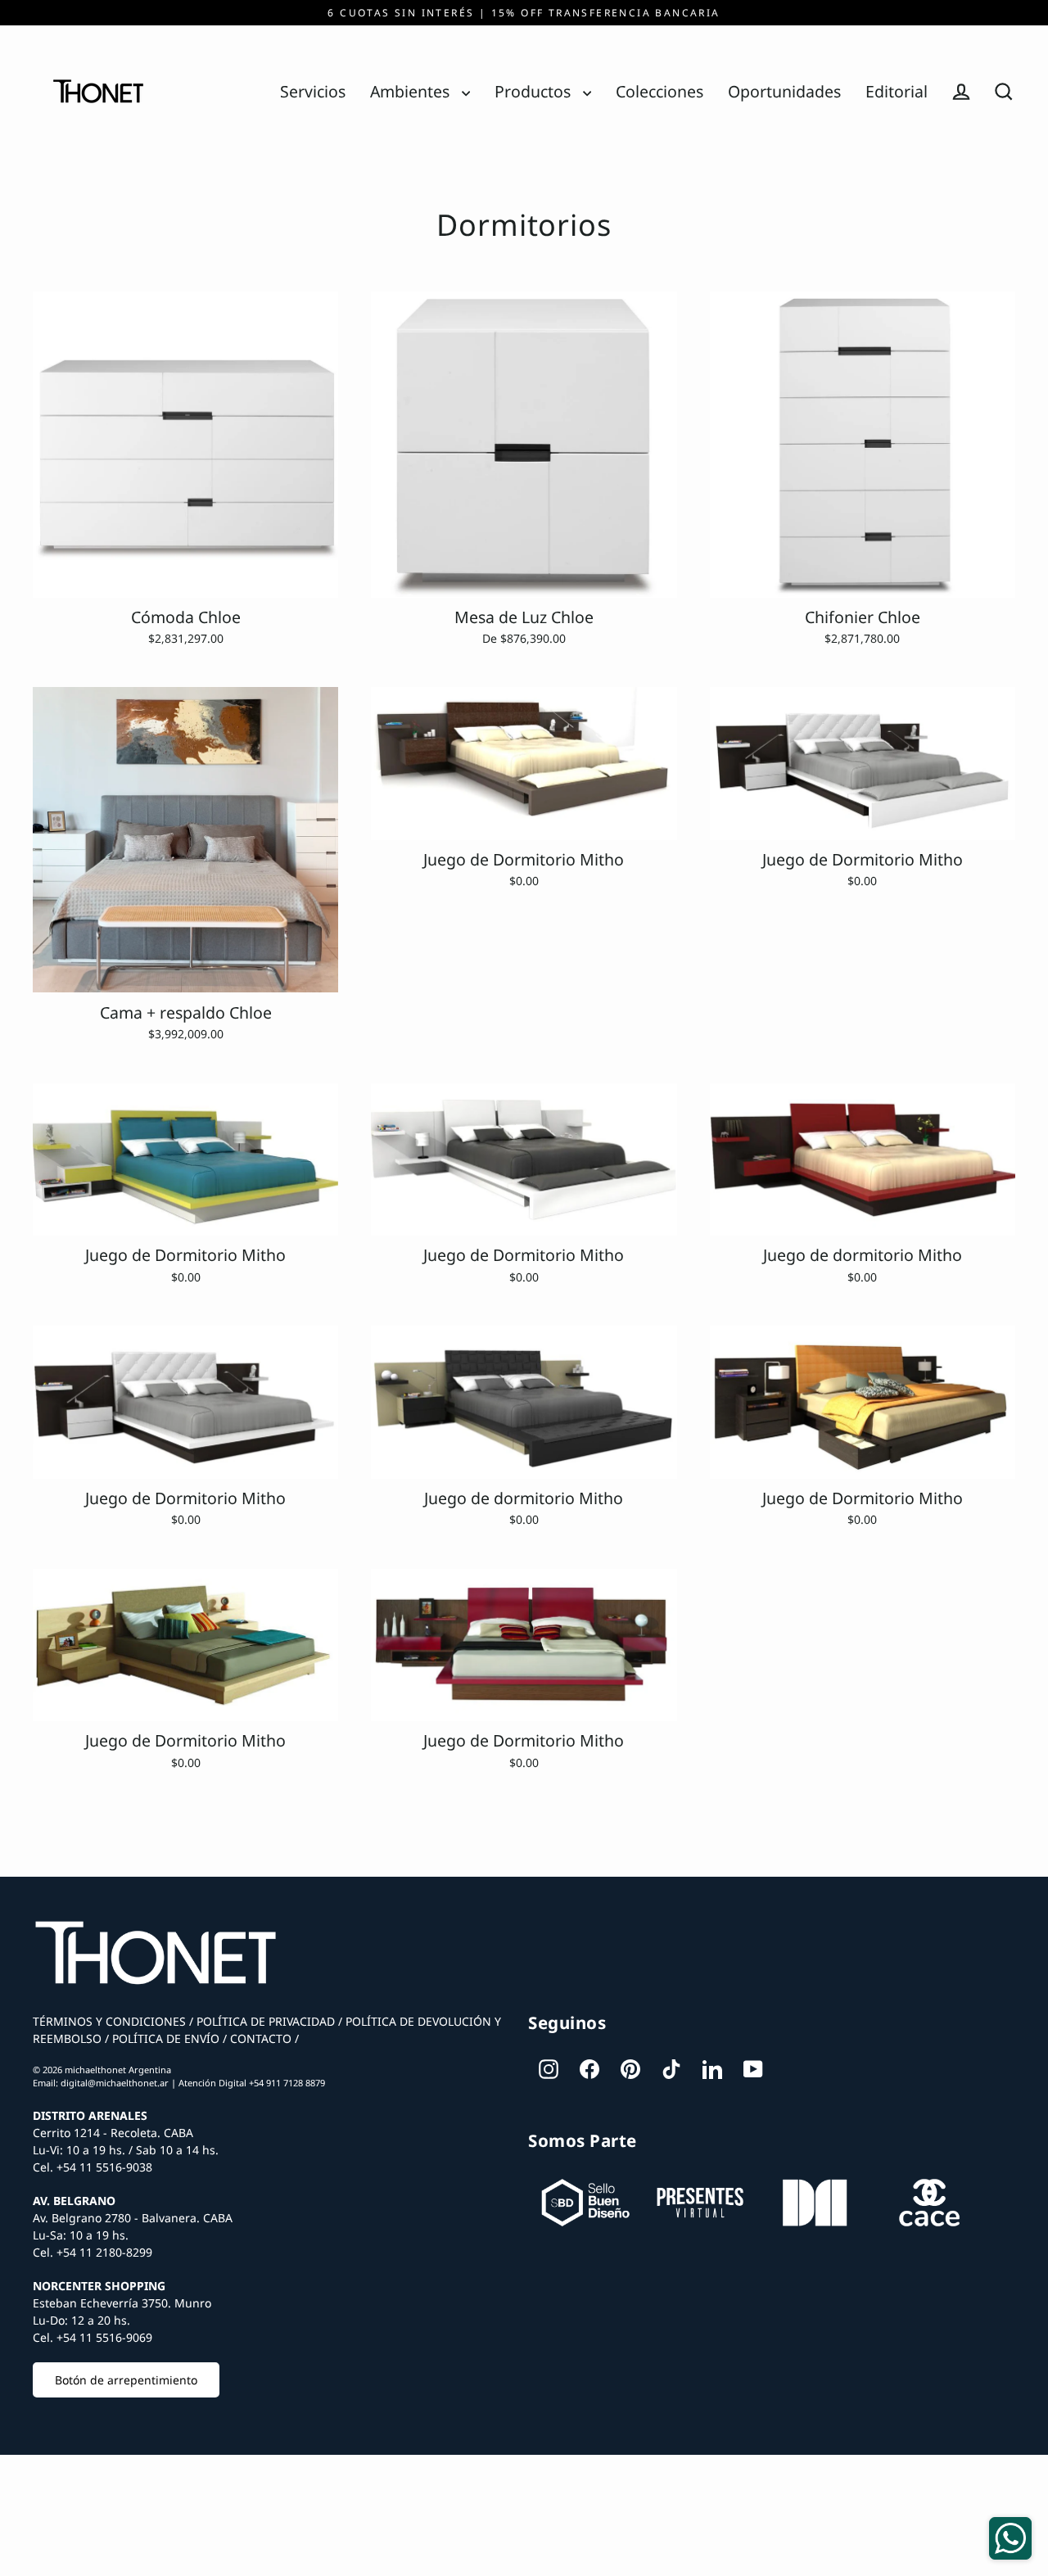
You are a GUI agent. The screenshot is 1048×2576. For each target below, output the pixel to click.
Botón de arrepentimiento (126, 2380)
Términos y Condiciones (109, 2021)
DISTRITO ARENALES (90, 2115)
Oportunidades (784, 91)
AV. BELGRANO (74, 2201)
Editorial (897, 91)
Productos (535, 91)
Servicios (313, 91)
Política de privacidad (264, 2021)
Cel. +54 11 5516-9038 (93, 2167)
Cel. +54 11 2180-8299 (93, 2252)
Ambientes (412, 91)
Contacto (259, 2038)
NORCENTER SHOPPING (99, 2286)
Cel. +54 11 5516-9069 (93, 2337)
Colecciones (660, 91)
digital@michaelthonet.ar (115, 2083)
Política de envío (164, 2038)
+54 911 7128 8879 (287, 2083)
